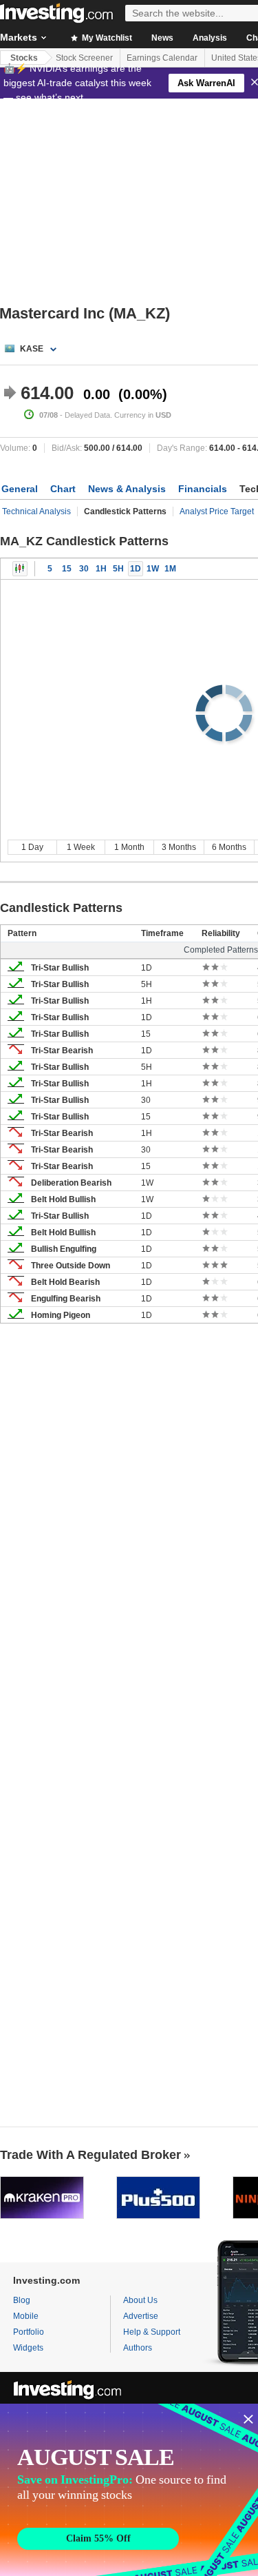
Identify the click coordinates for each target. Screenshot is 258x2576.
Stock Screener (84, 58)
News (162, 38)
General (20, 489)
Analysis (210, 38)
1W (153, 569)
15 (67, 569)
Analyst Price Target (217, 511)
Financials (203, 489)
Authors (138, 2348)
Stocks (24, 58)
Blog (22, 2300)
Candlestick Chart (20, 569)
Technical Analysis (36, 511)
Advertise (141, 2316)
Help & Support (152, 2332)
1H (101, 569)
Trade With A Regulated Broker (90, 2155)
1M (170, 569)
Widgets (28, 2348)
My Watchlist (106, 38)
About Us (140, 2300)
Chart (63, 489)
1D (136, 569)
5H (118, 569)
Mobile (26, 2316)
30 (84, 569)
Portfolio (29, 2332)
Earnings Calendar (162, 58)
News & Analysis (127, 489)
